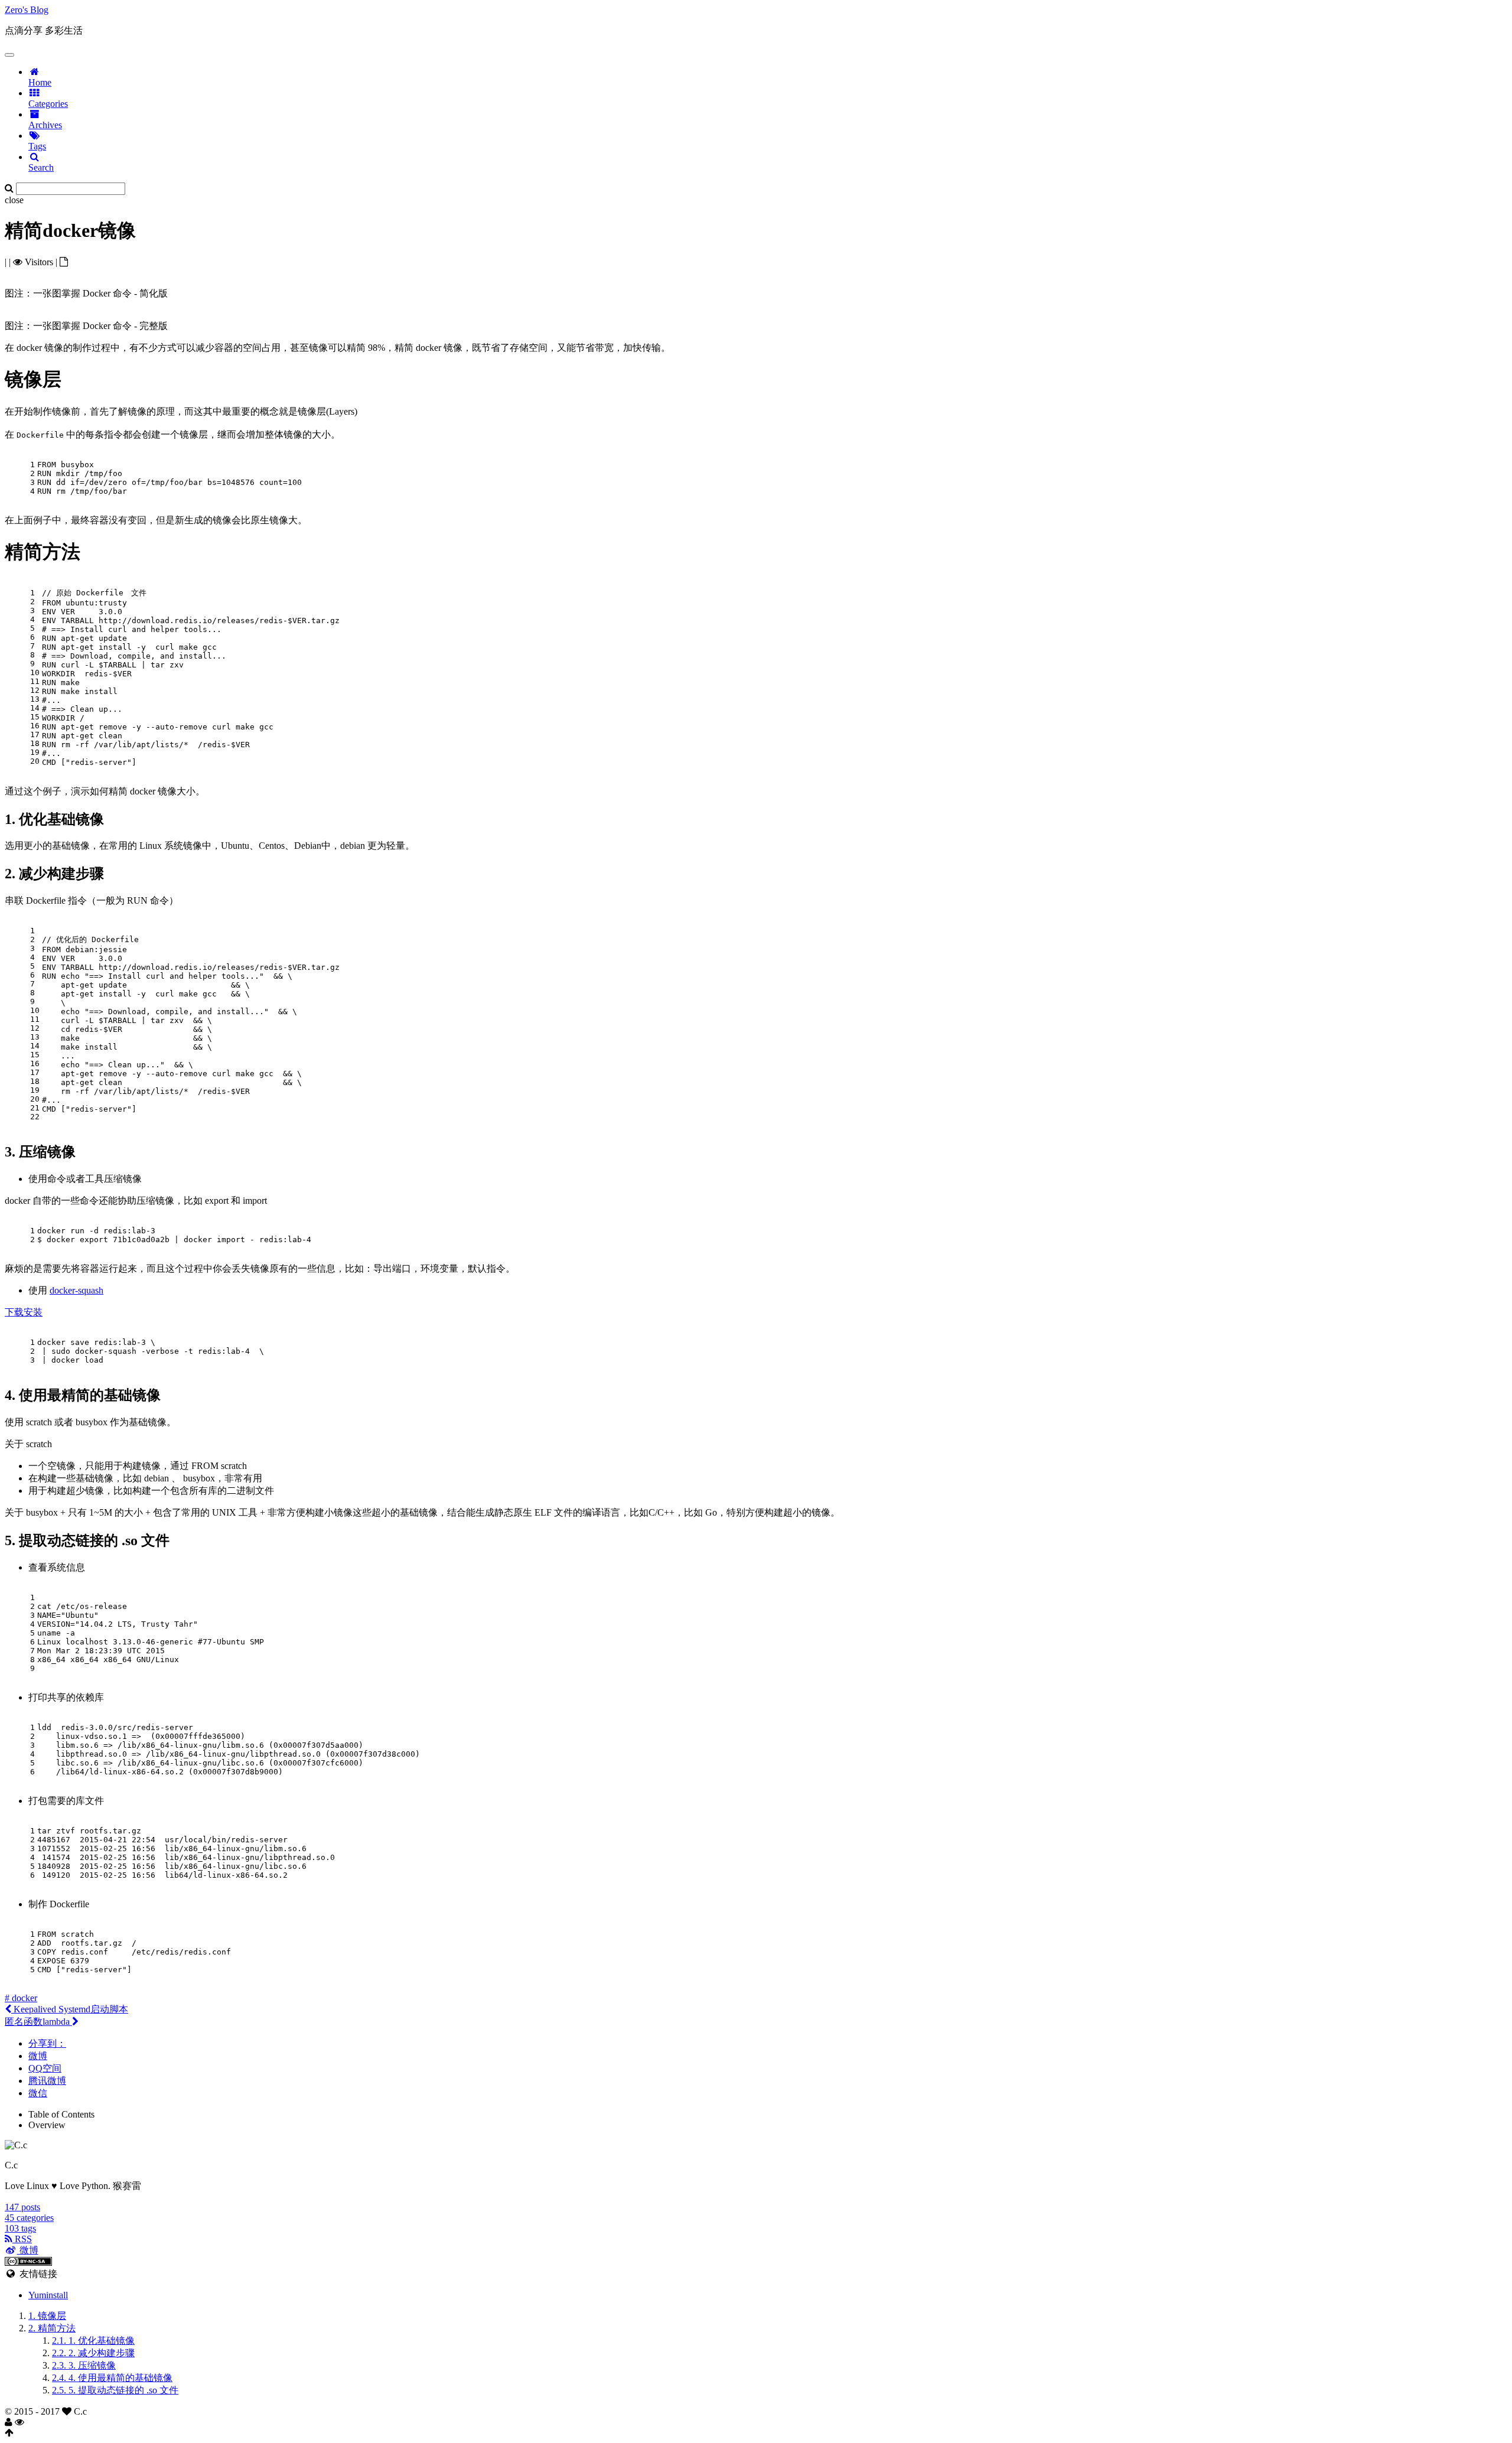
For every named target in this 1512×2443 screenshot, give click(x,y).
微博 (38, 2056)
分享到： (47, 2043)
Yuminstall (48, 2295)
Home (40, 82)
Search (41, 167)
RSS (22, 2239)
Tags (37, 146)
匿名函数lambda (38, 2022)
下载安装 (24, 1312)
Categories (48, 104)
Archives (45, 125)
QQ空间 (45, 2068)
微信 (38, 2093)
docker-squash (76, 1290)
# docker (21, 1998)
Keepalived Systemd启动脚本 (70, 2009)
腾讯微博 (47, 2081)
